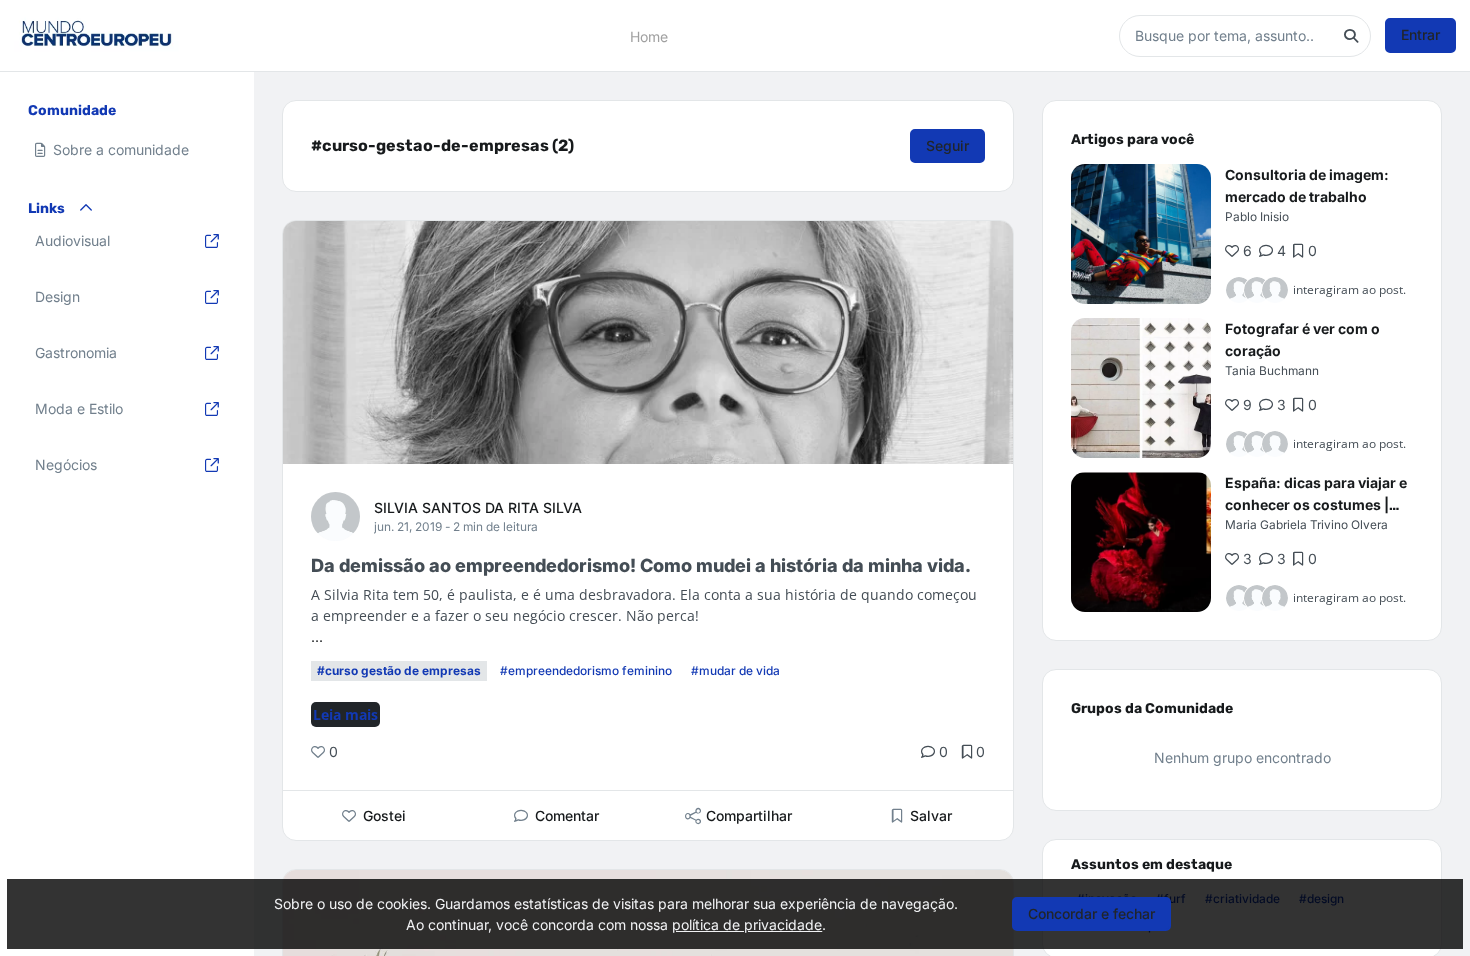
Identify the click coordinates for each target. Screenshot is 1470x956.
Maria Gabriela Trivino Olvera (1306, 524)
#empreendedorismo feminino (586, 670)
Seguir (947, 145)
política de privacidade (747, 924)
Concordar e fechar (1091, 913)
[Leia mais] (1141, 234)
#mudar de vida (735, 670)
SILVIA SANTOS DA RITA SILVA (478, 507)
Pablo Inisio (1257, 216)
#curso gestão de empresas (399, 670)
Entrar (1420, 34)
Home (649, 35)
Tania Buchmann (1272, 370)
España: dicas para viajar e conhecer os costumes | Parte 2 (1316, 504)
